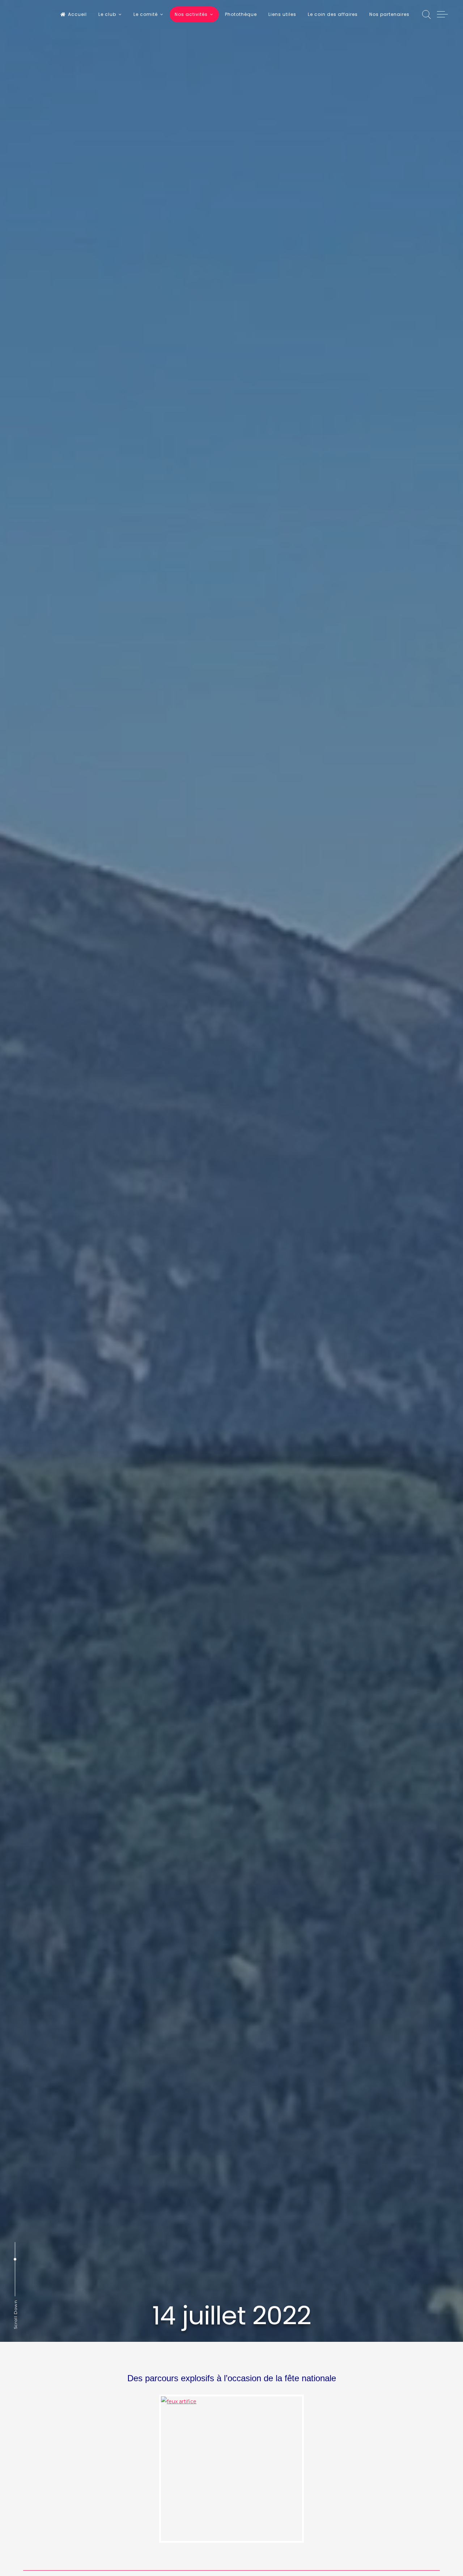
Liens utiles (282, 14)
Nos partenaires (389, 14)
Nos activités (191, 14)
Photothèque (241, 14)
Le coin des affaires (333, 14)
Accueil (77, 14)
